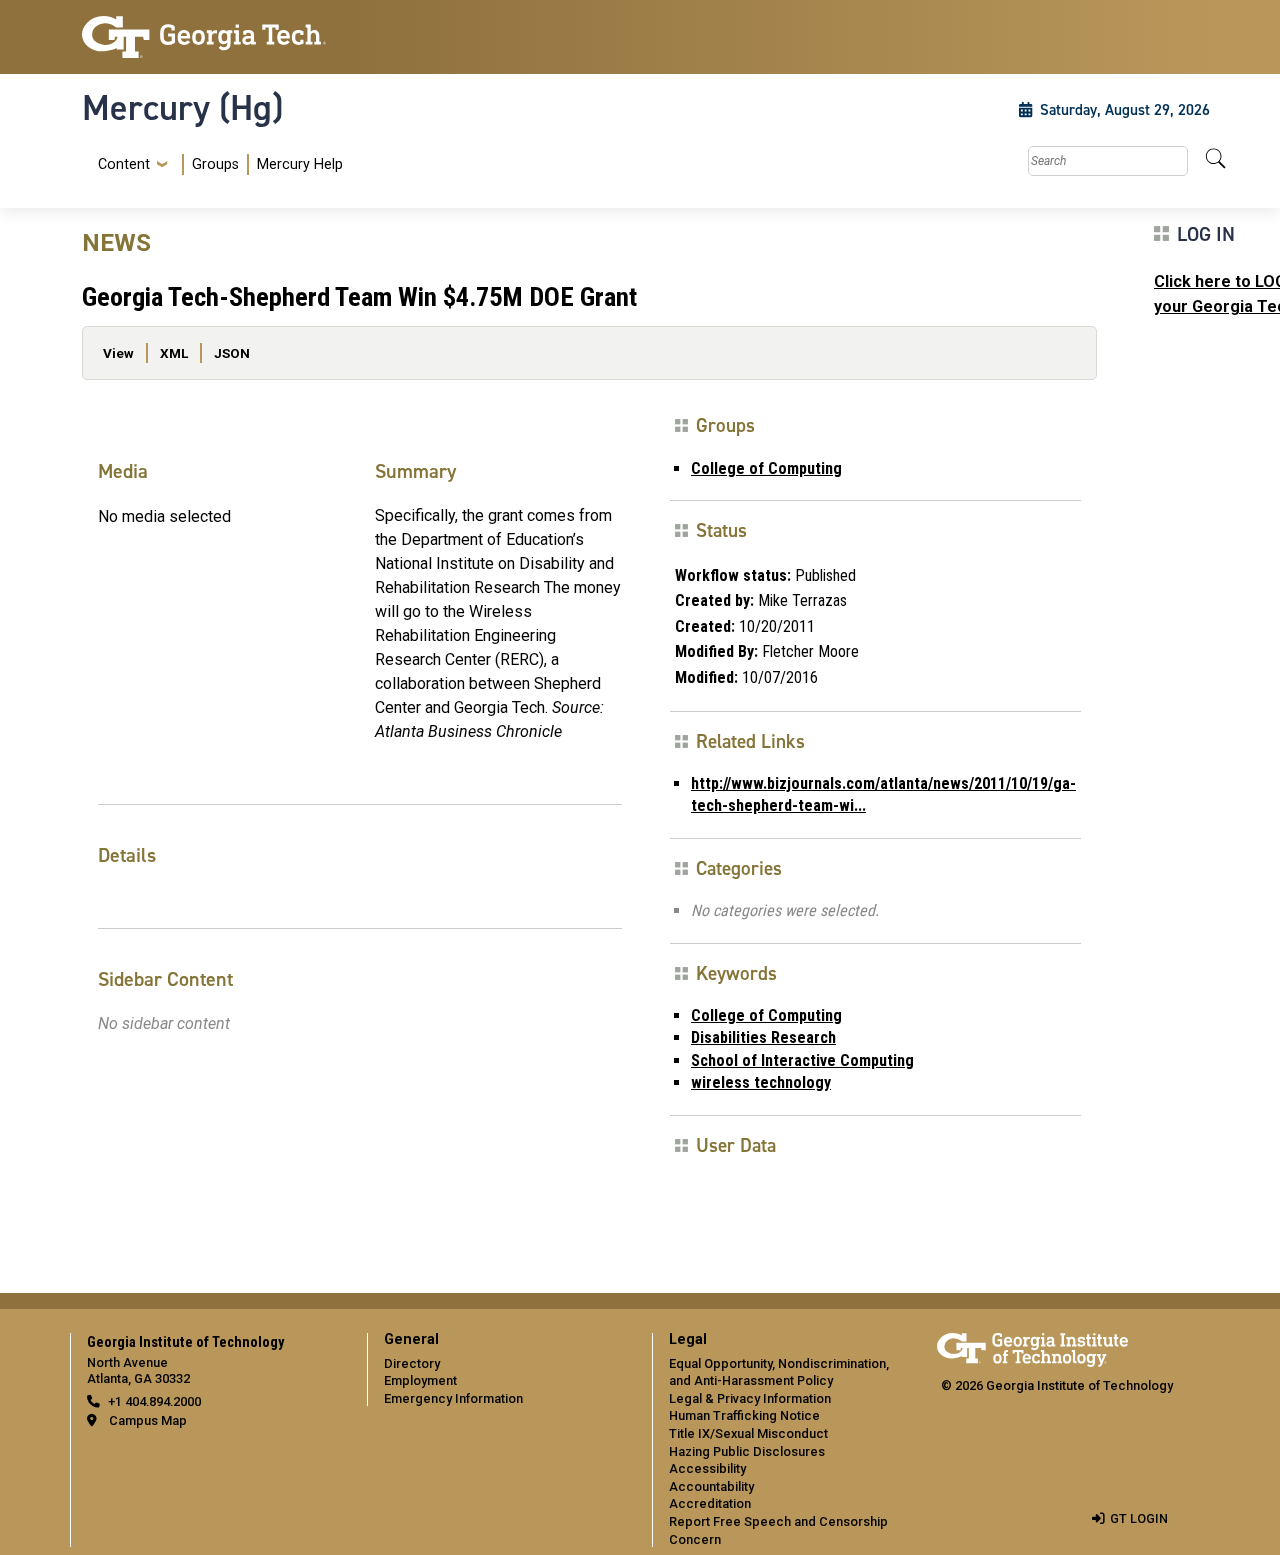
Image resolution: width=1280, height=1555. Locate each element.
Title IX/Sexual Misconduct (748, 1433)
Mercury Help (300, 164)
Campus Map (148, 1420)
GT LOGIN (1139, 1518)
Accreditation (710, 1503)
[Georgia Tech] (212, 37)
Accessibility (707, 1468)
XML (174, 353)
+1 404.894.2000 (154, 1401)
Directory (412, 1363)
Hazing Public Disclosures (747, 1451)
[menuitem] (216, 164)
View (118, 353)
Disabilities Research (763, 1037)
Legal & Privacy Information (750, 1398)
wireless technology (761, 1082)
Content (124, 165)
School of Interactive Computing (802, 1060)
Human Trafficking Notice (744, 1415)
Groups (215, 164)
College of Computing (766, 468)
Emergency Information (453, 1398)
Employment (420, 1380)
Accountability (711, 1486)
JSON (232, 353)
